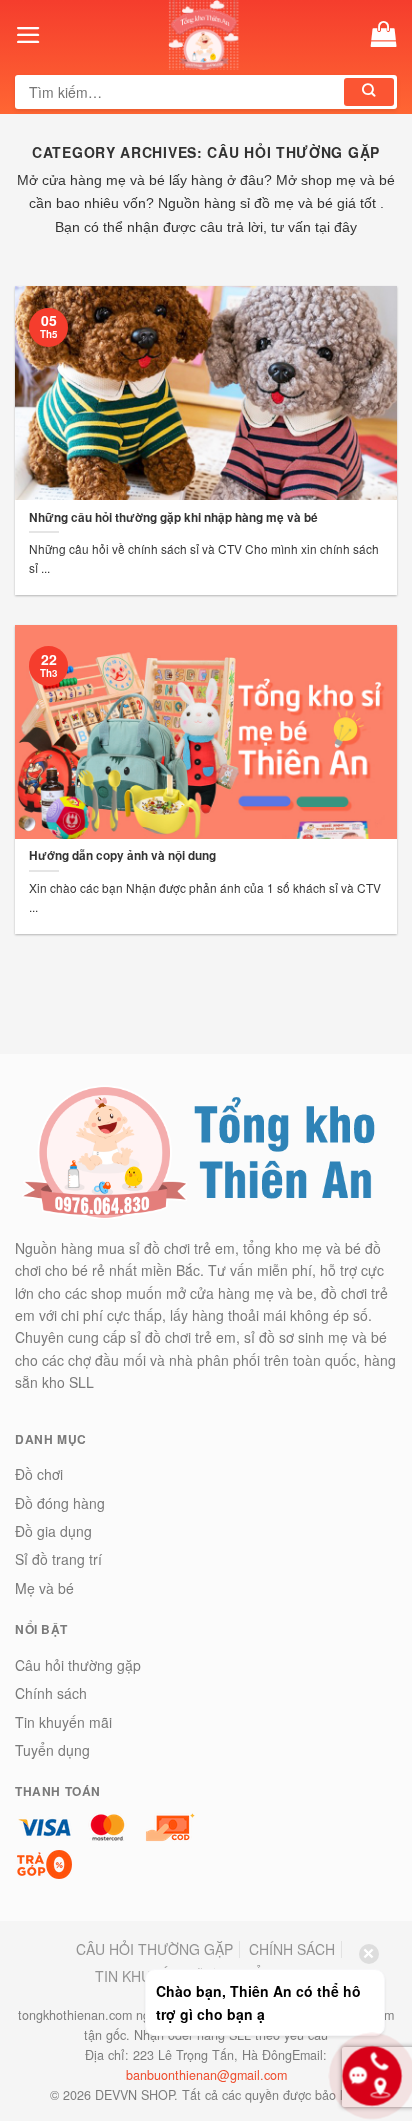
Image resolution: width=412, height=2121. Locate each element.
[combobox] (181, 92)
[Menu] (28, 35)
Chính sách (51, 1693)
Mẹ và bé (44, 1588)
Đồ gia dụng (53, 1531)
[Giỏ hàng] (384, 34)
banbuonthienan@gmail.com (206, 2075)
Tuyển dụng (52, 1750)
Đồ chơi (39, 1474)
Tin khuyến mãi (63, 1722)
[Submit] (369, 92)
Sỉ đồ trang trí (58, 1559)
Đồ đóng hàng (60, 1503)
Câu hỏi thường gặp (78, 1665)
